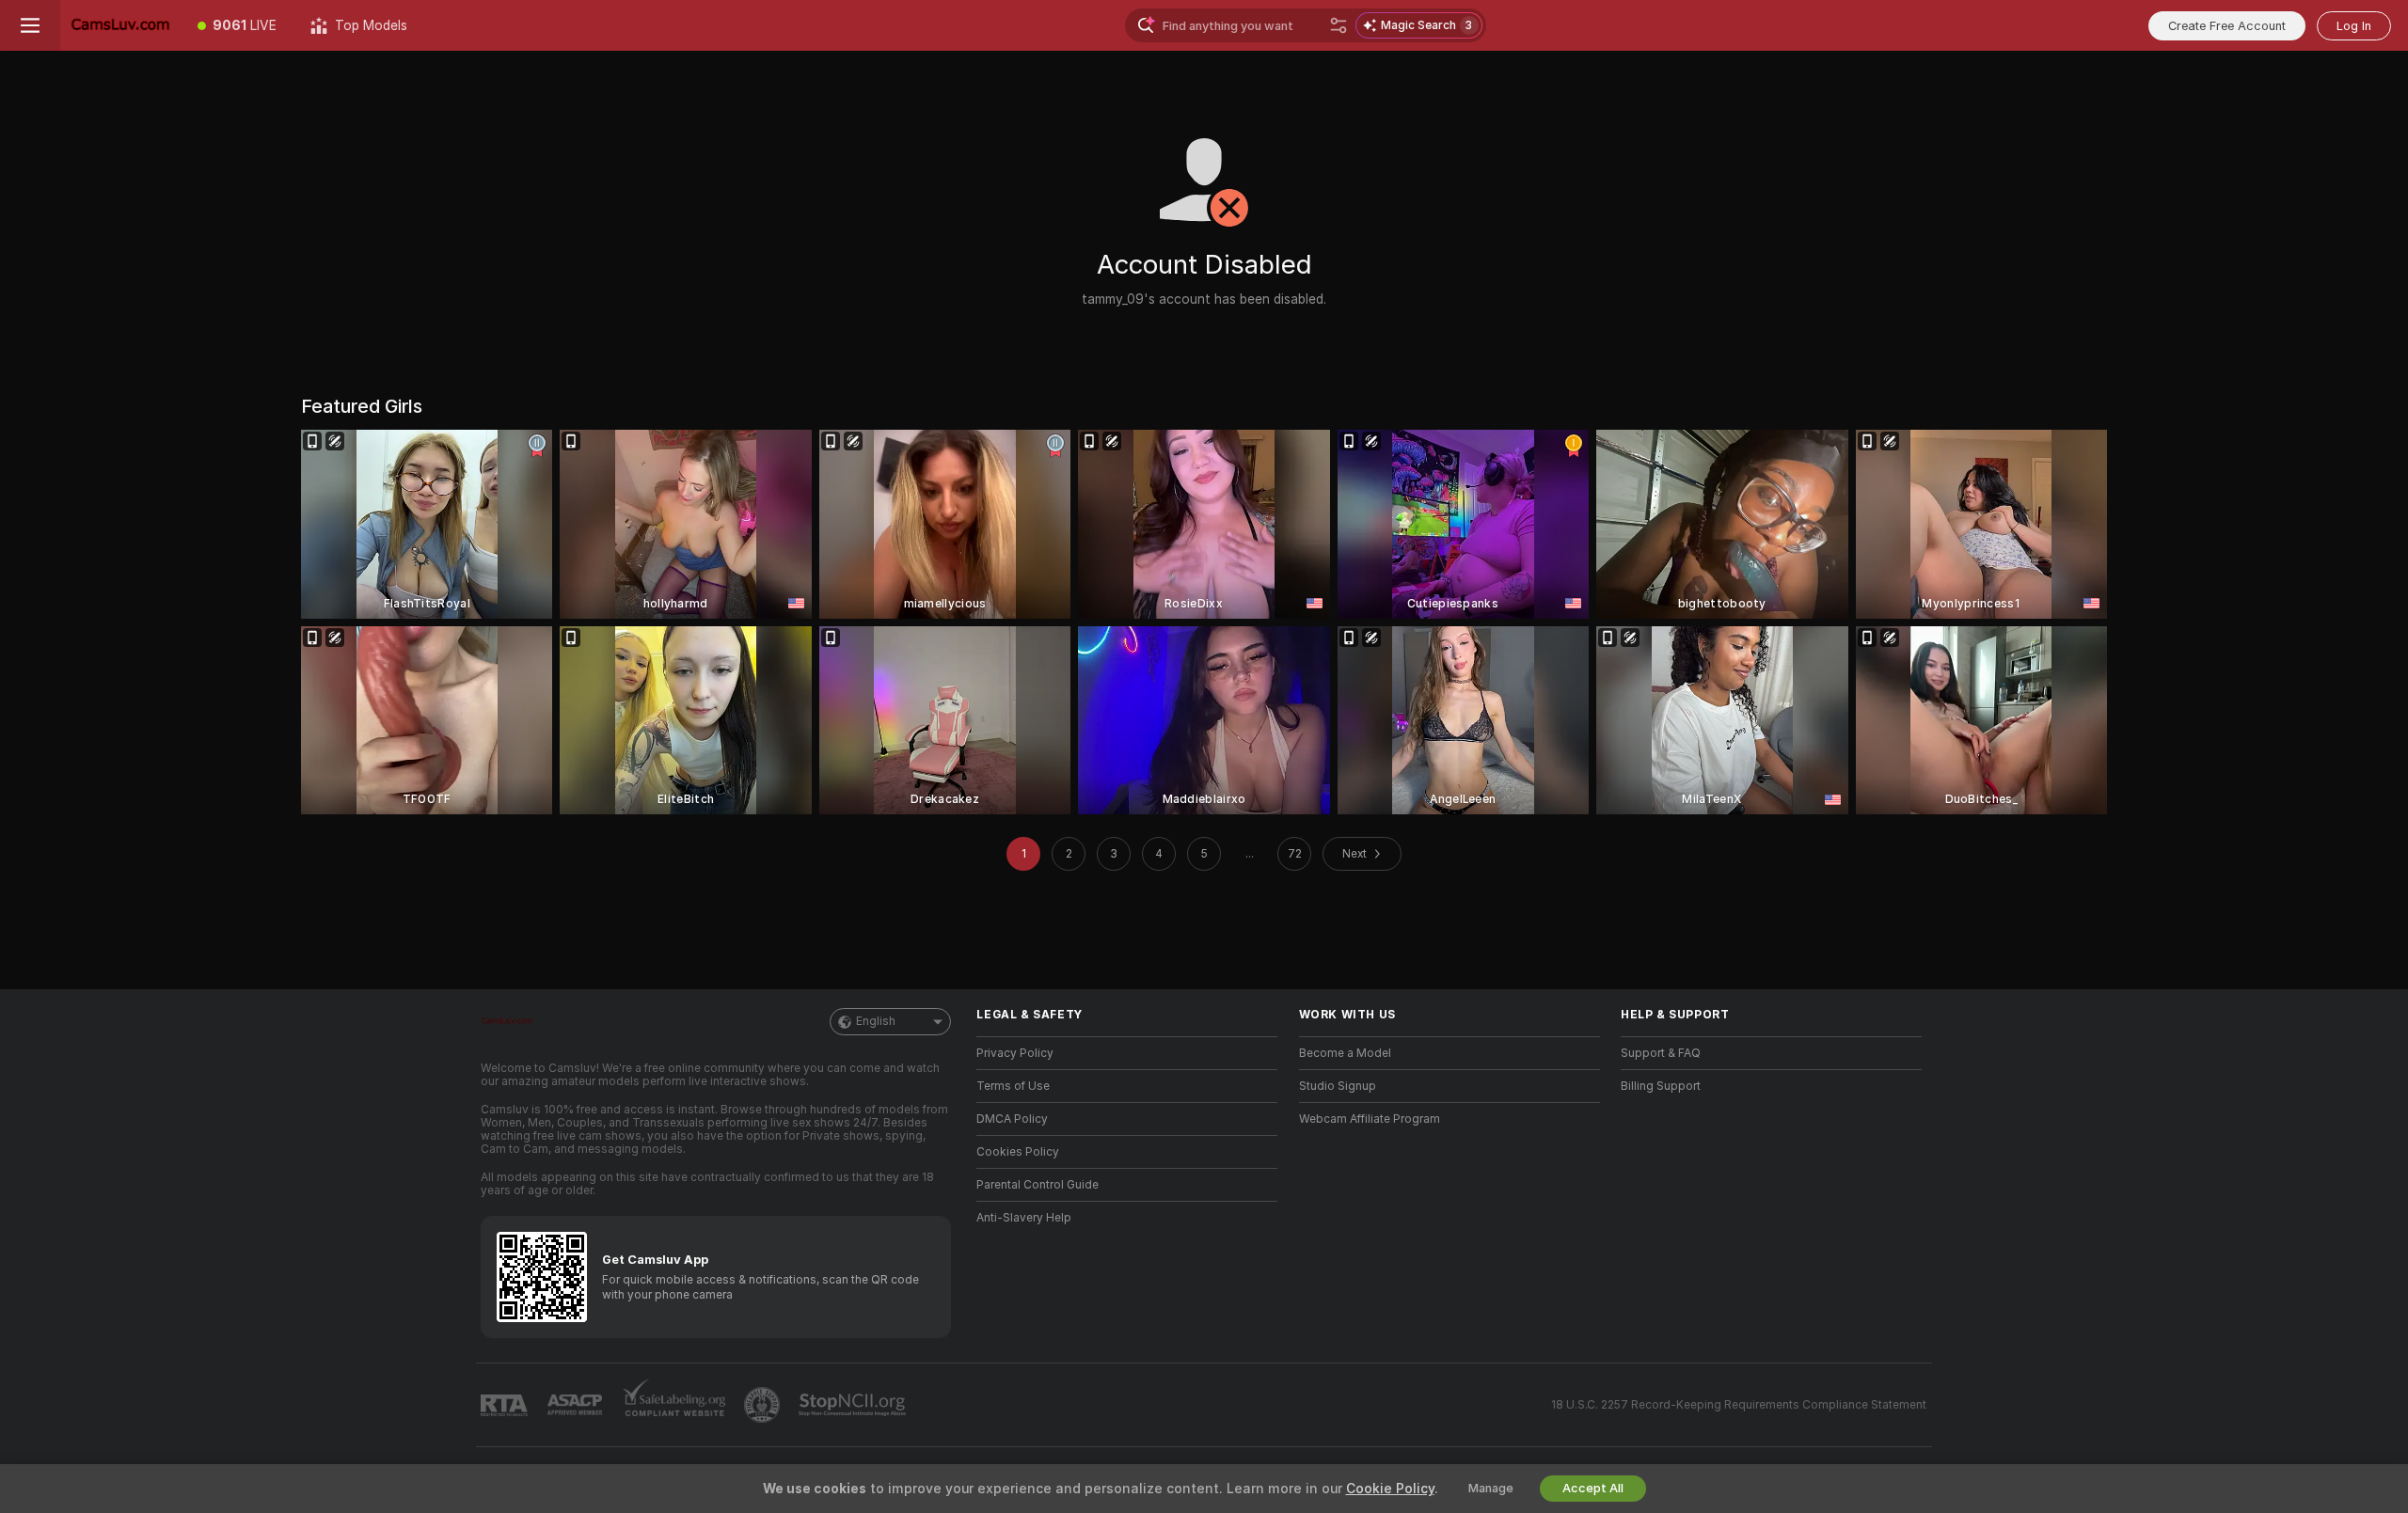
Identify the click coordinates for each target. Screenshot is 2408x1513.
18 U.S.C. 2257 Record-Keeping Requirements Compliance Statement (1739, 1405)
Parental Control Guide (1038, 1185)
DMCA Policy (1012, 1119)
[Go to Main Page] (120, 25)
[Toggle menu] (30, 25)
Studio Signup (1338, 1086)
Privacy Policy (1015, 1053)
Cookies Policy (1018, 1152)
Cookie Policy (1390, 1489)
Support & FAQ (1661, 1053)
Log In (2354, 26)
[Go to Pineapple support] (764, 1405)
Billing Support (1661, 1086)
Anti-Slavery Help (1024, 1218)
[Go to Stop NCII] (854, 1405)
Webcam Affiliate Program (1370, 1119)
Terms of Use (1013, 1086)
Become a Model (1345, 1053)
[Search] (1339, 25)
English (876, 1021)
